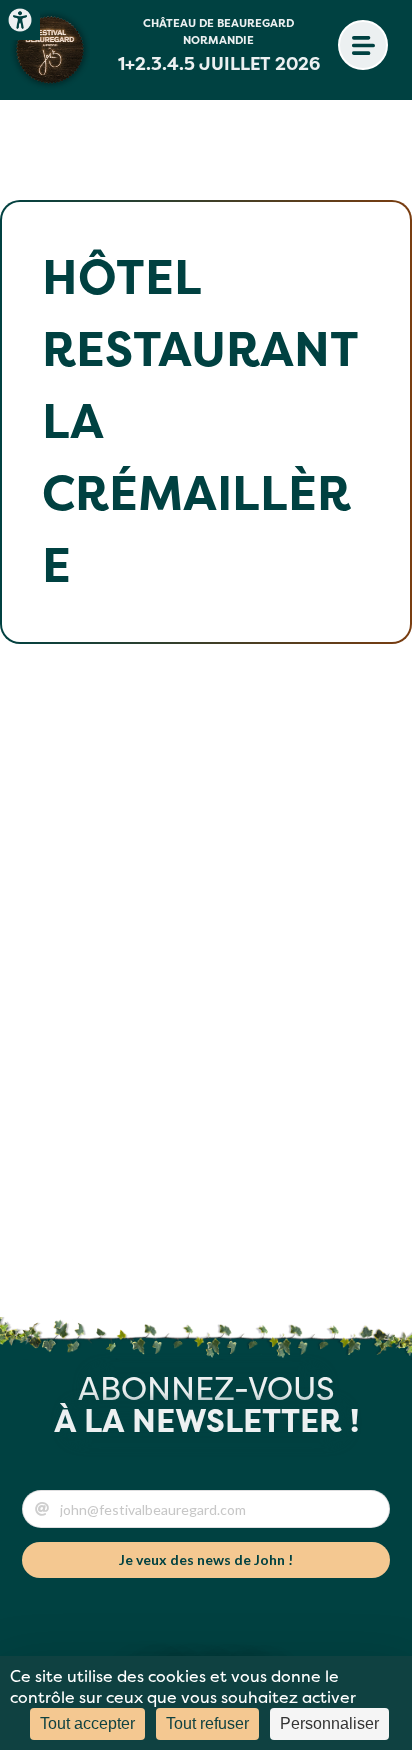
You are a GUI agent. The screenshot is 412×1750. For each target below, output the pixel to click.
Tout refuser (207, 1723)
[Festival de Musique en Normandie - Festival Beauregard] (50, 50)
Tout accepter (87, 1723)
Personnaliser (329, 1723)
